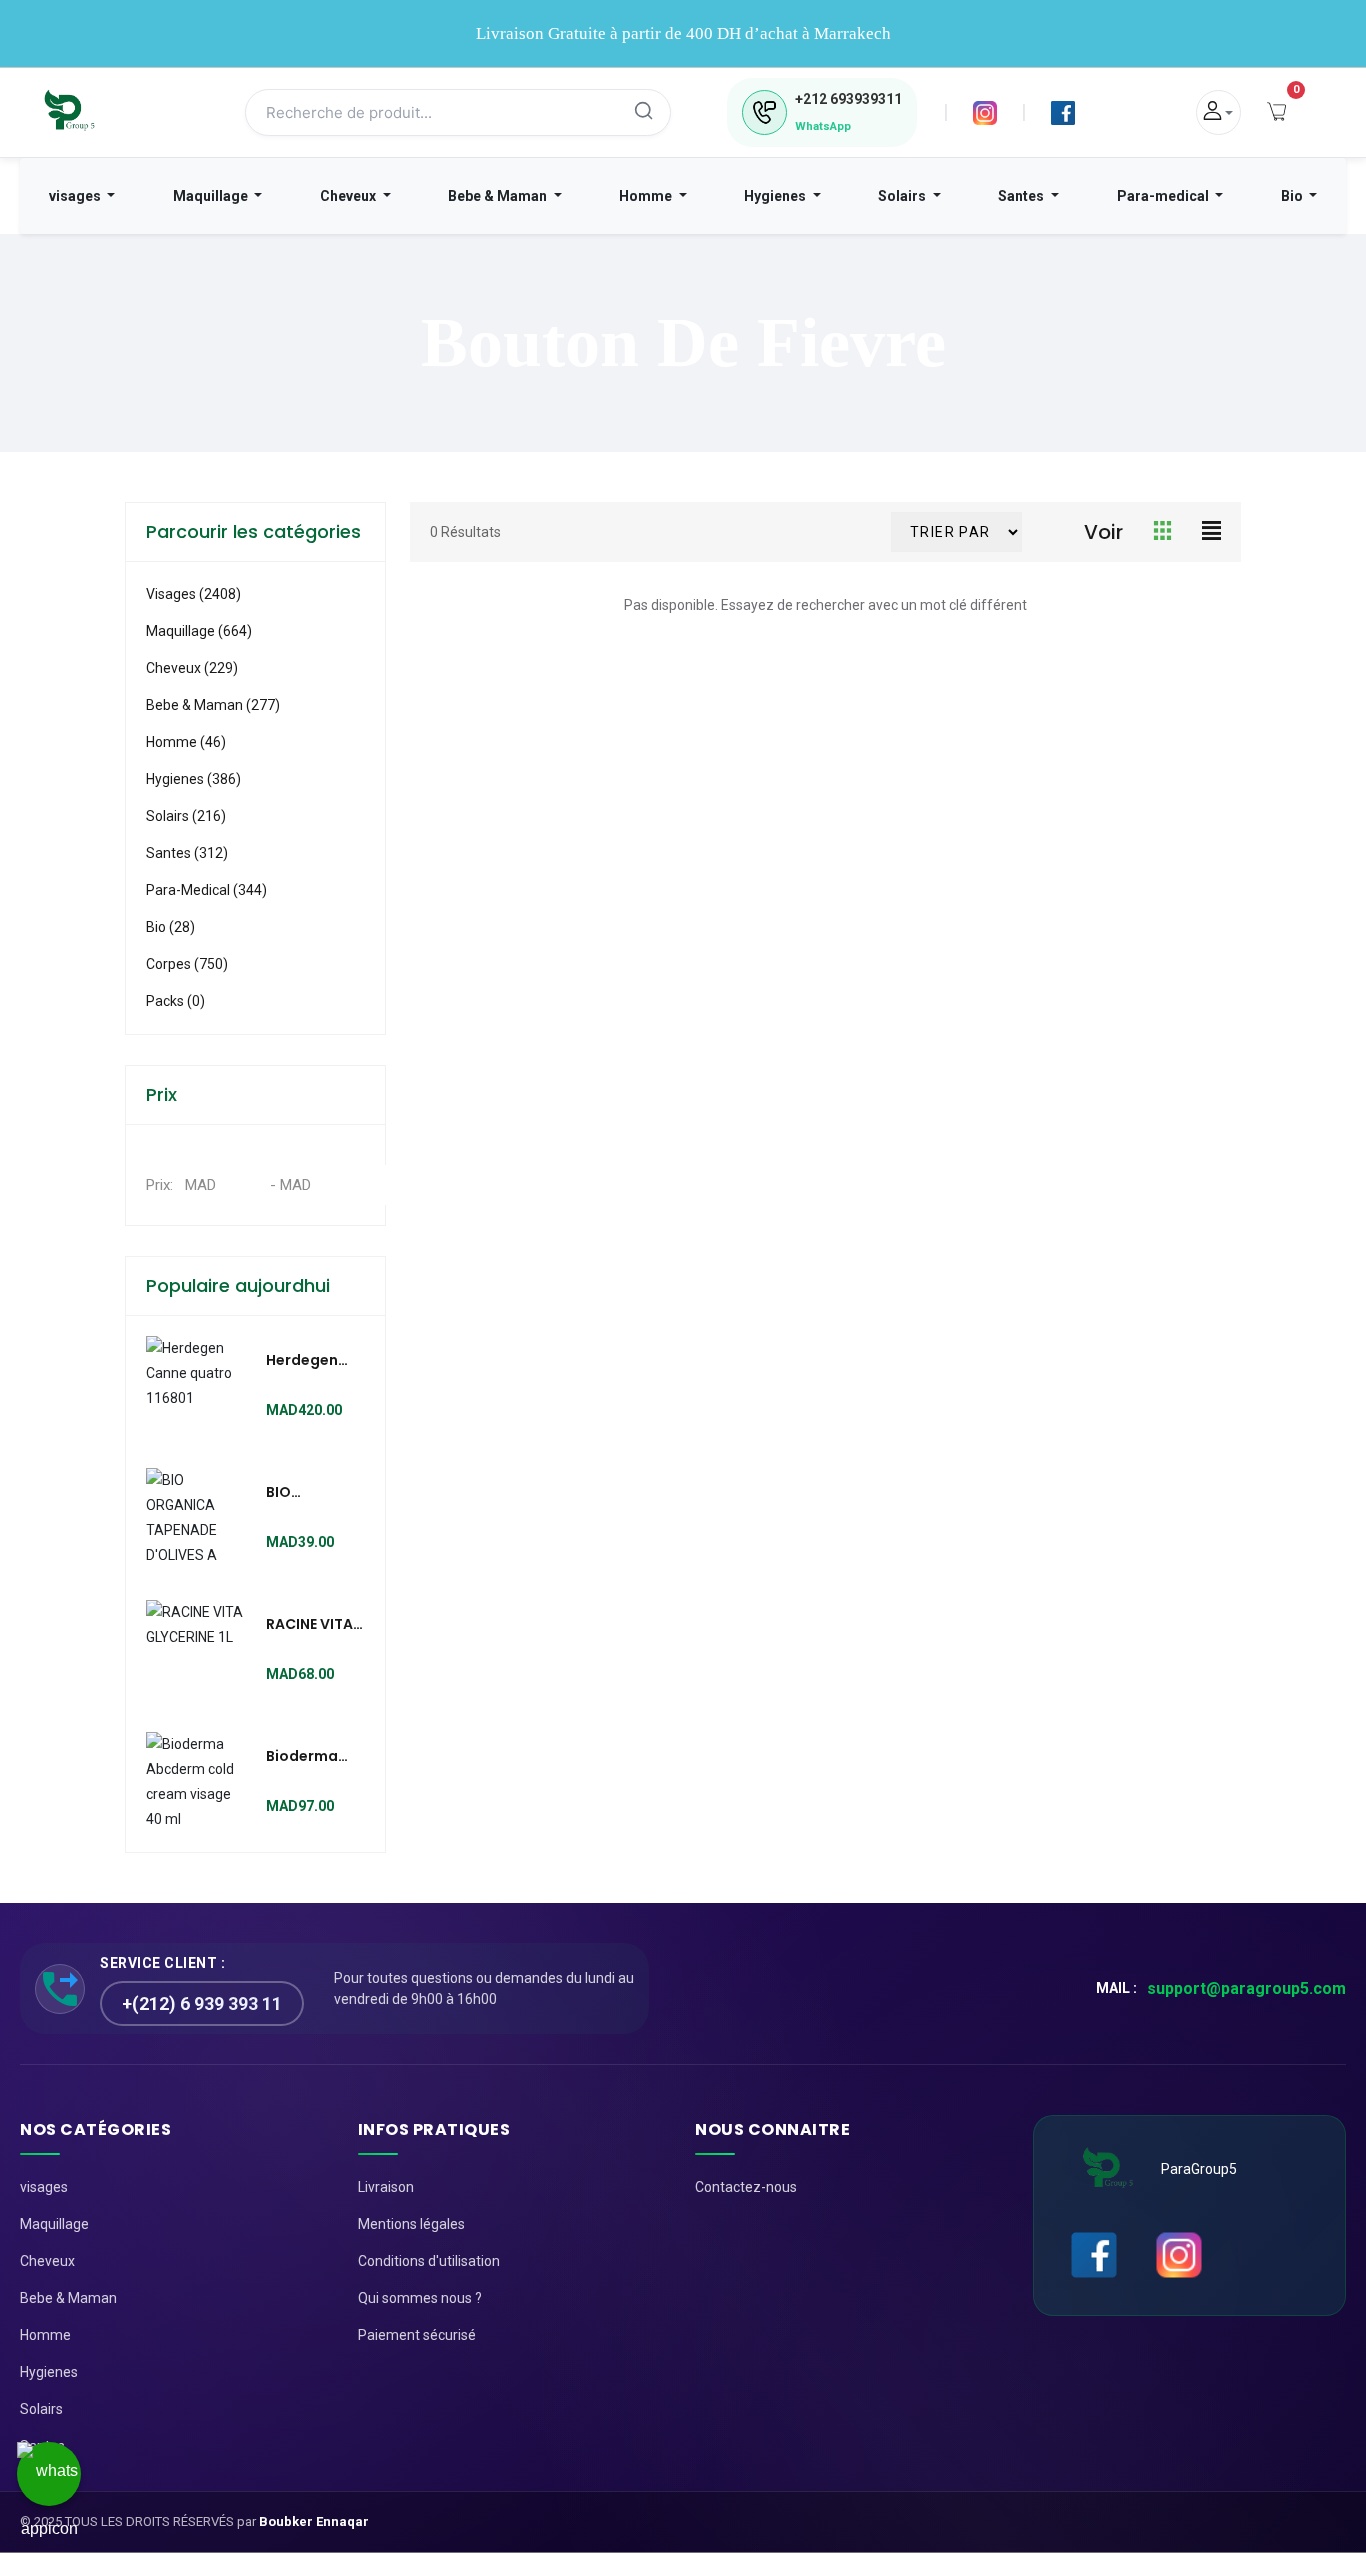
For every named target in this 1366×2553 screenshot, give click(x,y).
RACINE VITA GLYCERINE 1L (311, 1625)
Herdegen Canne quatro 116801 (302, 1361)
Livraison (386, 2187)
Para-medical (1164, 196)
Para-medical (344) (206, 890)
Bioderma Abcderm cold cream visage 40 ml (313, 1757)
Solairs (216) (186, 816)
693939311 (848, 99)
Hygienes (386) (193, 779)
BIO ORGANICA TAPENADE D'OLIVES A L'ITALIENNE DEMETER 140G (305, 1493)
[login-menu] (1218, 112)
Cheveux (349, 196)
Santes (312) (187, 853)
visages (76, 196)
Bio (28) (170, 927)
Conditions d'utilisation (429, 2261)
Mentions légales (411, 2224)
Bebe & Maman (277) (213, 705)
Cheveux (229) (192, 668)
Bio (1293, 196)
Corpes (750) (187, 964)
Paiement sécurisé (417, 2335)
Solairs (903, 196)
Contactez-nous (746, 2187)
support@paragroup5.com (1246, 1988)
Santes (1022, 196)
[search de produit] (644, 113)
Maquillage (212, 196)
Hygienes (776, 196)
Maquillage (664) (199, 631)
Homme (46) (186, 742)
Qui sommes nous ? (420, 2298)
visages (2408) (193, 594)
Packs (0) (175, 1001)
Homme (647, 196)
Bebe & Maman (499, 196)
